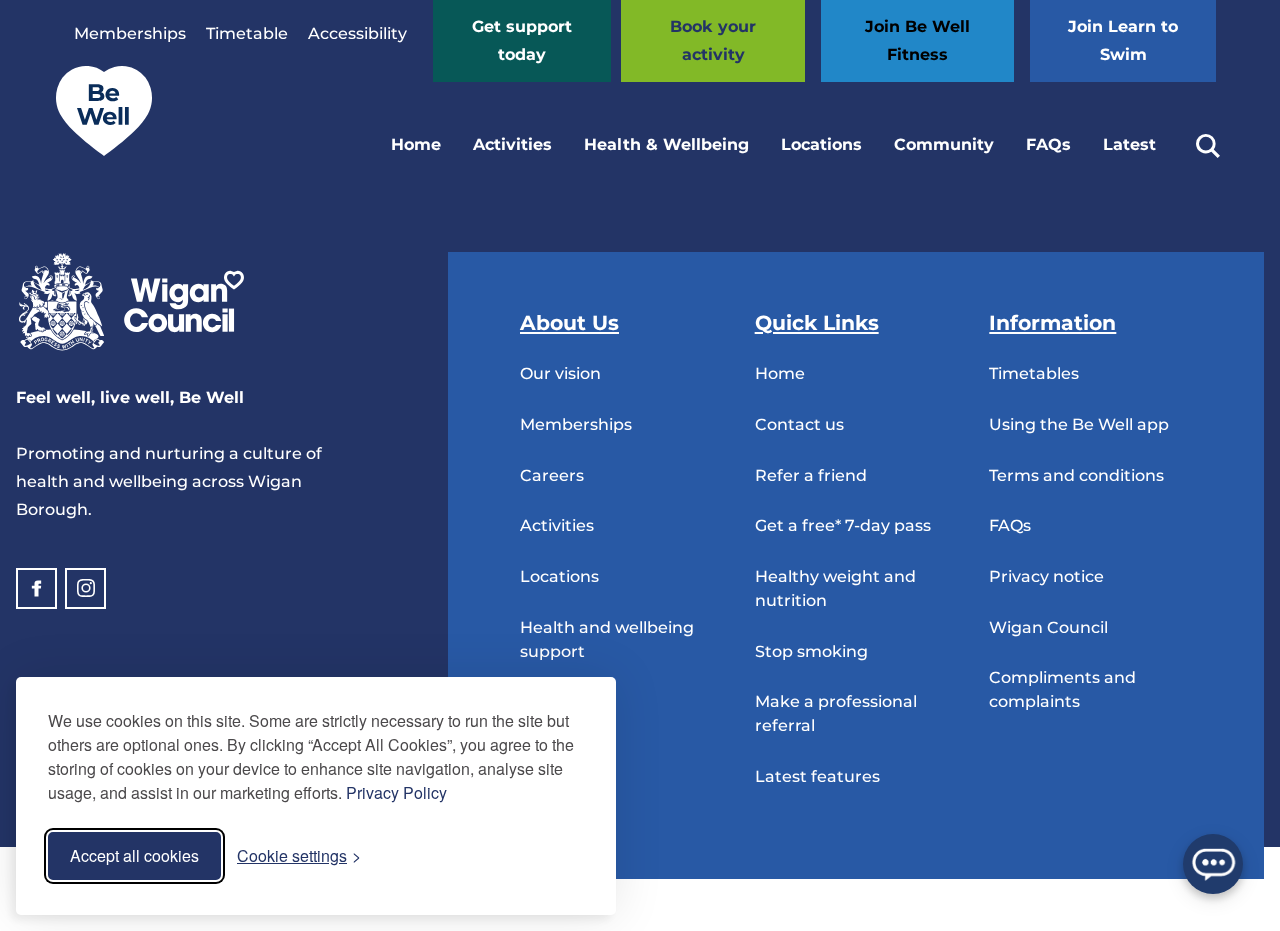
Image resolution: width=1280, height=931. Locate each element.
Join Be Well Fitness (917, 40)
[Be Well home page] (96, 151)
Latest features (817, 776)
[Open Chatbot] (1213, 864)
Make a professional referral (836, 713)
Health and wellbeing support (607, 639)
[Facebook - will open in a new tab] (36, 588)
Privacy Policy (396, 792)
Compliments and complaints (1062, 689)
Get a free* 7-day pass (843, 525)
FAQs (1048, 144)
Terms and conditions (1076, 475)
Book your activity (713, 40)
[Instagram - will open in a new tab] (85, 588)
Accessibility (357, 33)
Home (416, 144)
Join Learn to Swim (1123, 40)
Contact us (799, 424)
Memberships (130, 33)
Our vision (560, 373)
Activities (512, 144)
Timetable (247, 33)
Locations (821, 144)
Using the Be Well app (1079, 424)
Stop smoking (811, 651)
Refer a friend (811, 475)
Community (944, 144)
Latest (1129, 144)
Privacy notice (1046, 576)
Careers (552, 475)
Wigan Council (1048, 627)
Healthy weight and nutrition (835, 588)
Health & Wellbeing (666, 144)
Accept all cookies (134, 855)
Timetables (1034, 373)
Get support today (522, 40)
